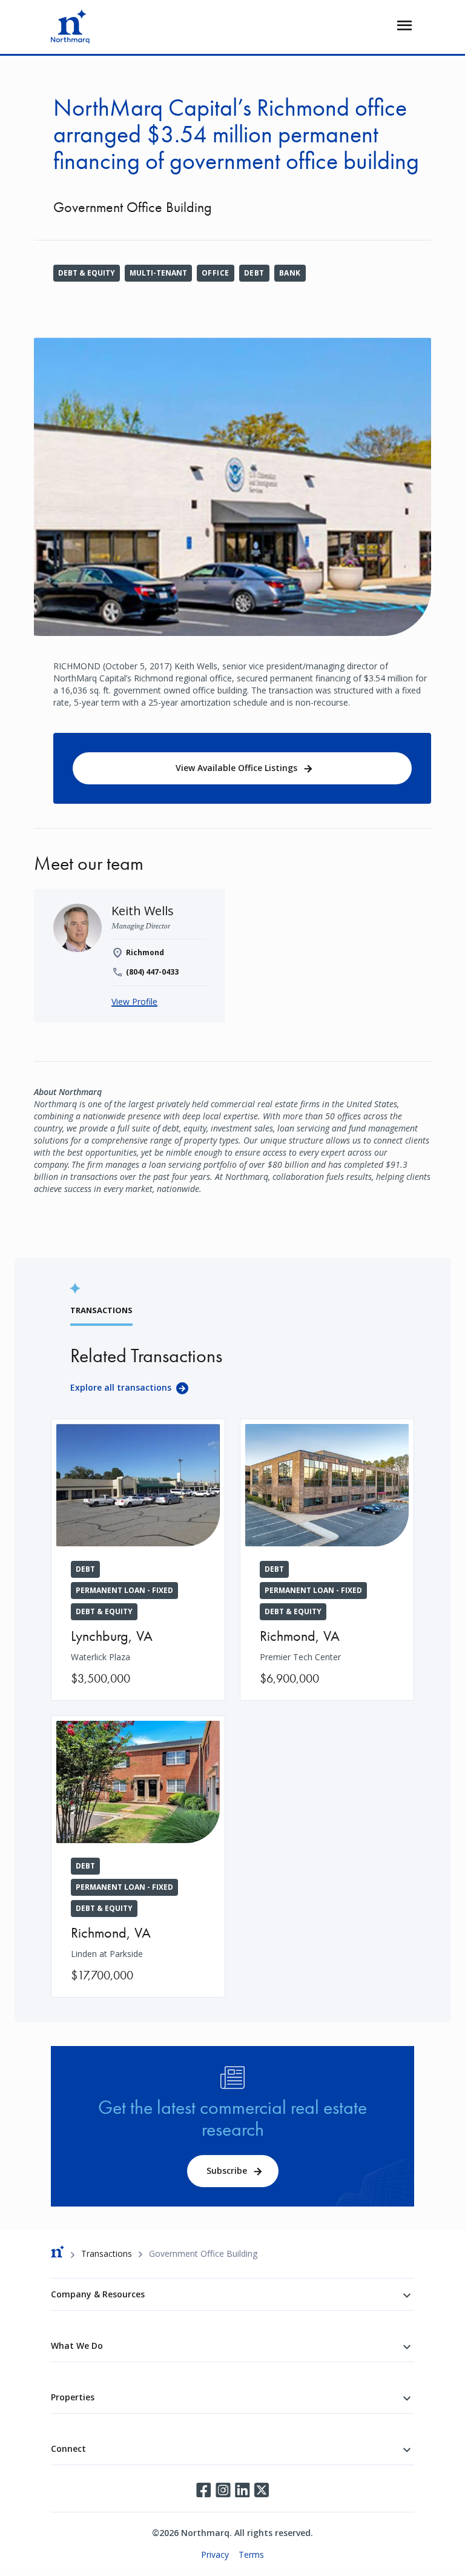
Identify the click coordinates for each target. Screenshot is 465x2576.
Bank (290, 273)
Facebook (203, 2490)
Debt (254, 273)
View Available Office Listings (236, 768)
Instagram (223, 2490)
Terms (251, 2554)
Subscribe (227, 2170)
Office (216, 273)
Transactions (107, 2253)
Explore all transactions (121, 1387)
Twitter (262, 2490)
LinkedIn (242, 2490)
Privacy (215, 2554)
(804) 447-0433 (152, 972)
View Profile (134, 1002)
